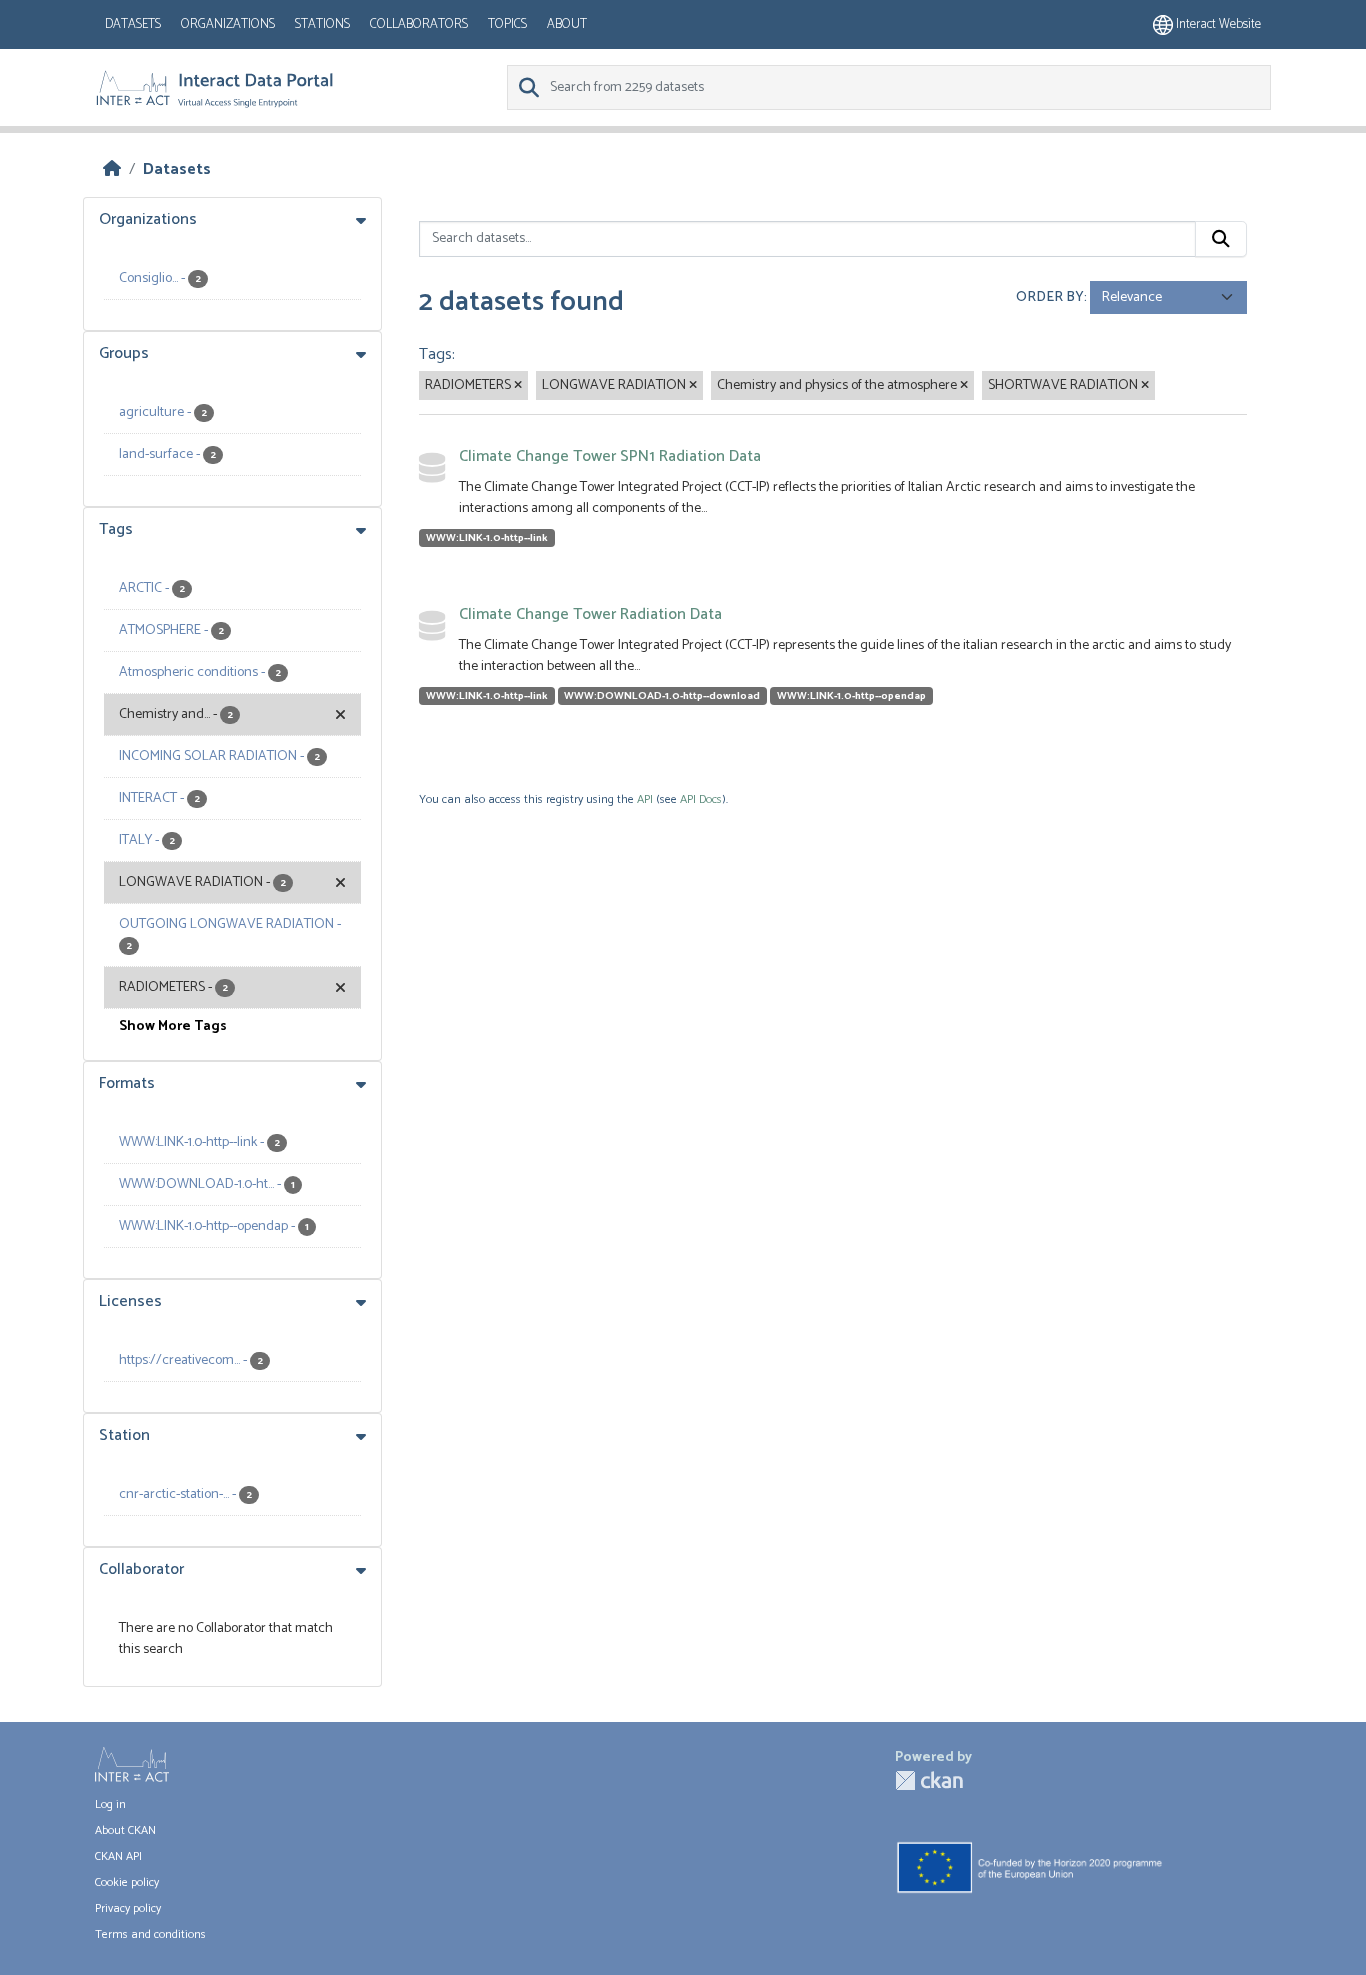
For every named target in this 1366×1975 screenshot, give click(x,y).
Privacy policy (128, 1908)
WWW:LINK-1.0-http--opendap (851, 696)
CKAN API (118, 1856)
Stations (322, 24)
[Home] (112, 169)
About (567, 24)
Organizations (228, 24)
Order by (1050, 297)
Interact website (1217, 24)
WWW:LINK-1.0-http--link (487, 538)
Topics (507, 24)
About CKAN (125, 1830)
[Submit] (1221, 239)
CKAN (929, 1780)
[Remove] (518, 386)
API (645, 799)
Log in (110, 1804)
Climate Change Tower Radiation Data (590, 614)
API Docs (701, 799)
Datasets (133, 24)
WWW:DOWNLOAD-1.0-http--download (662, 696)
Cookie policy (127, 1882)
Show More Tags (173, 1026)
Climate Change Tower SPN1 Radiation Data (610, 456)
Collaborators (419, 24)
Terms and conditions (150, 1934)
